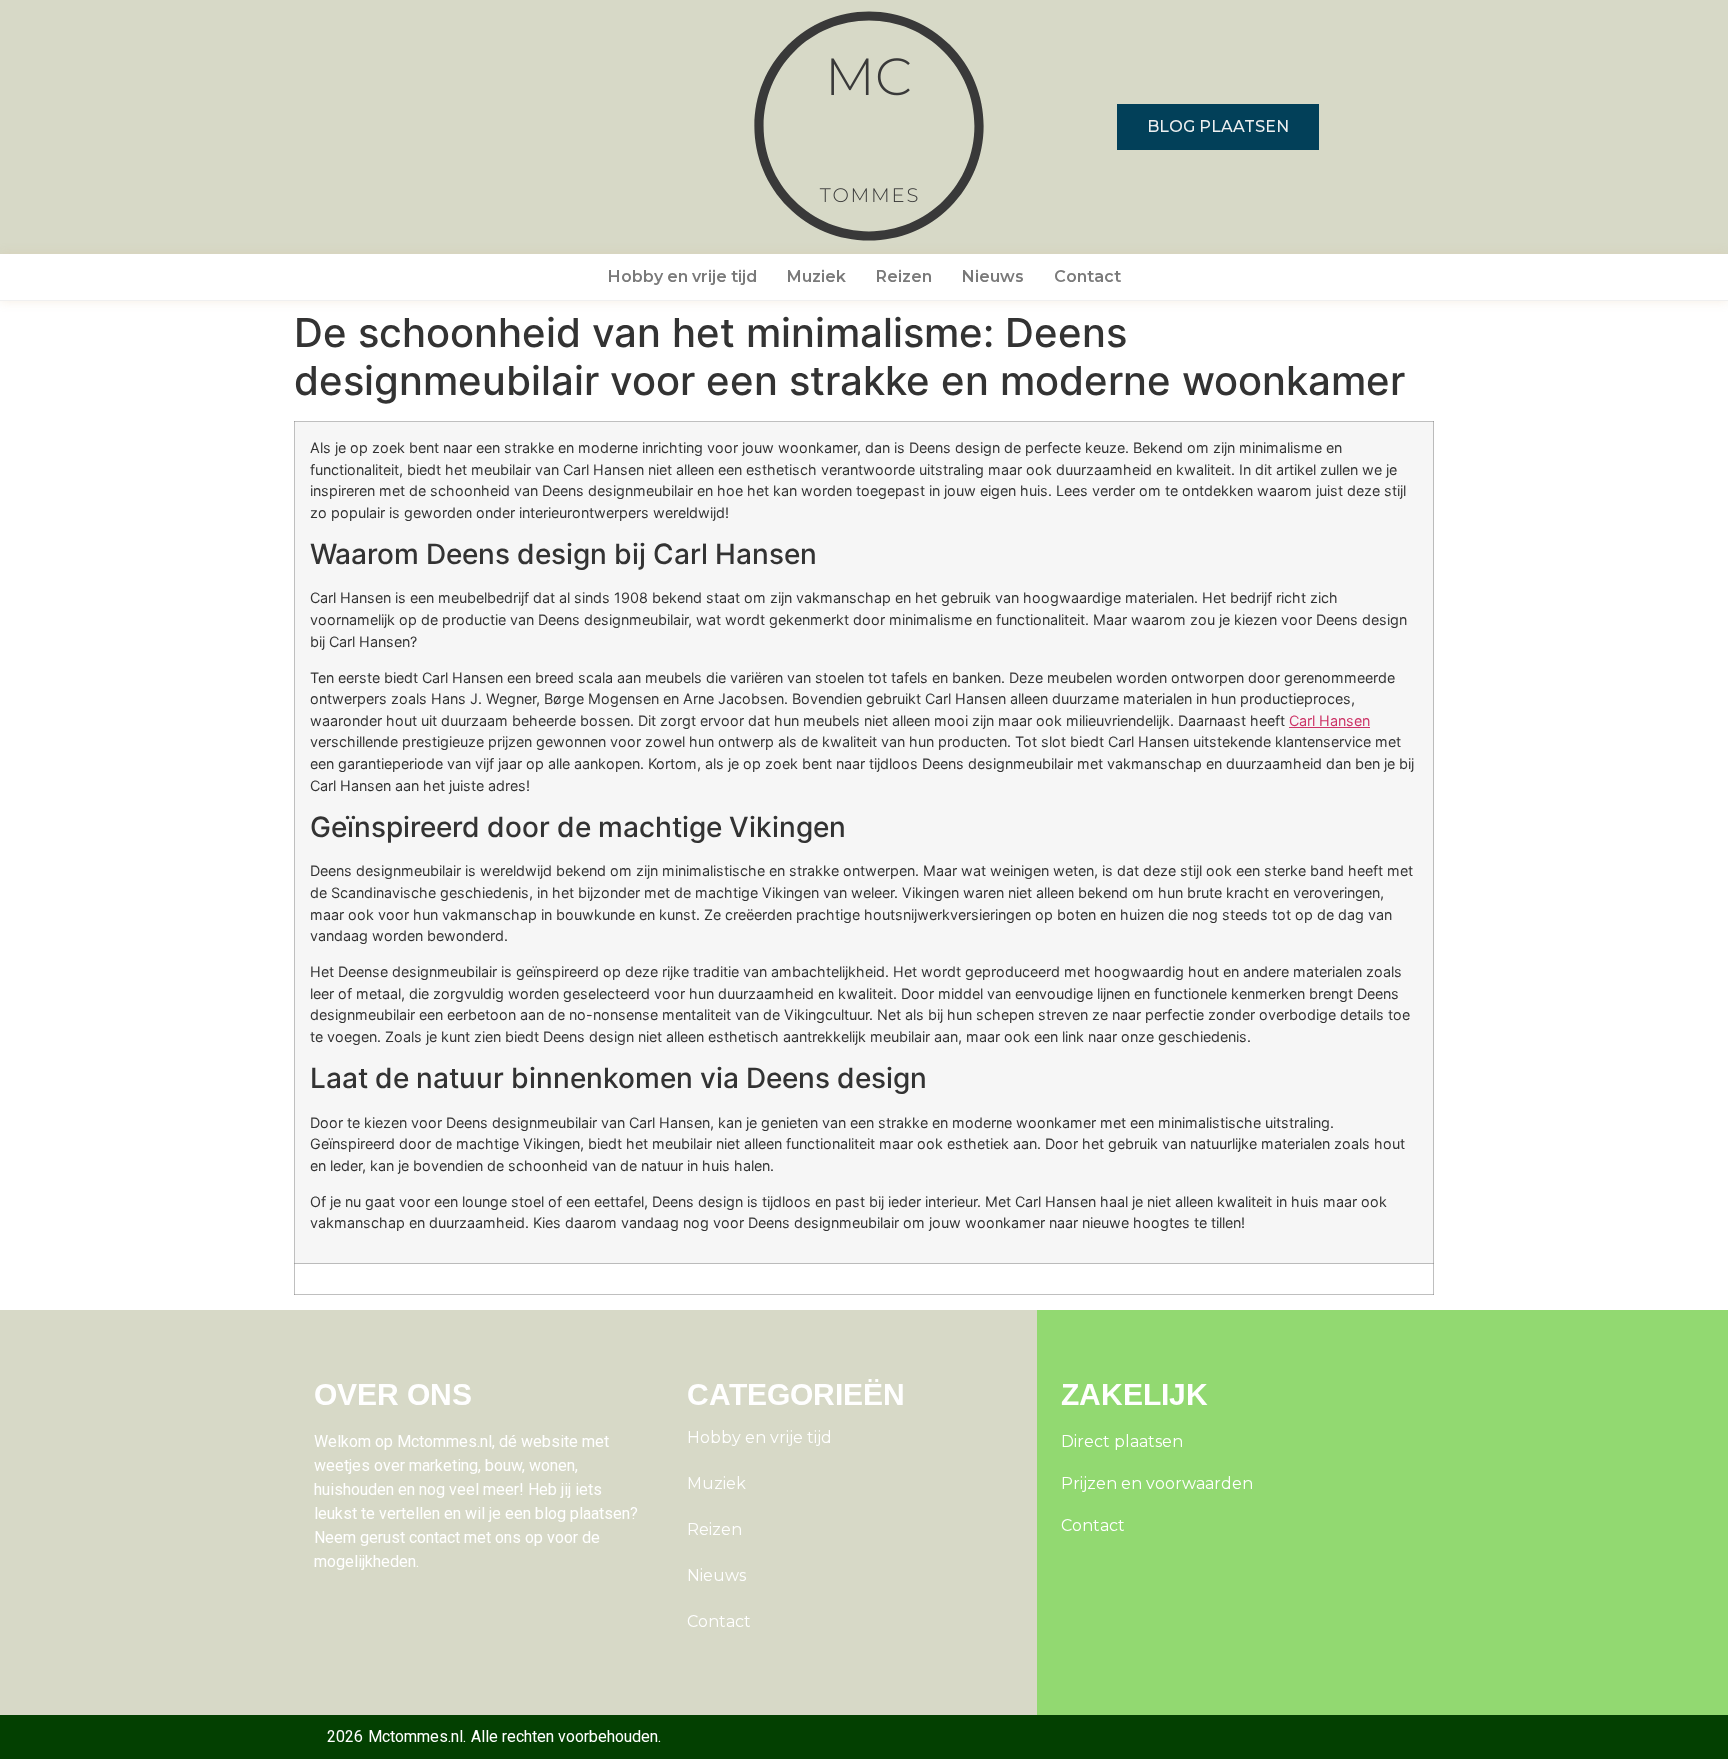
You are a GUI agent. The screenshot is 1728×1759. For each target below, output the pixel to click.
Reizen (904, 276)
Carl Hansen (1329, 720)
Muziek (816, 276)
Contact (1087, 276)
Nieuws (993, 276)
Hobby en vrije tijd (682, 276)
